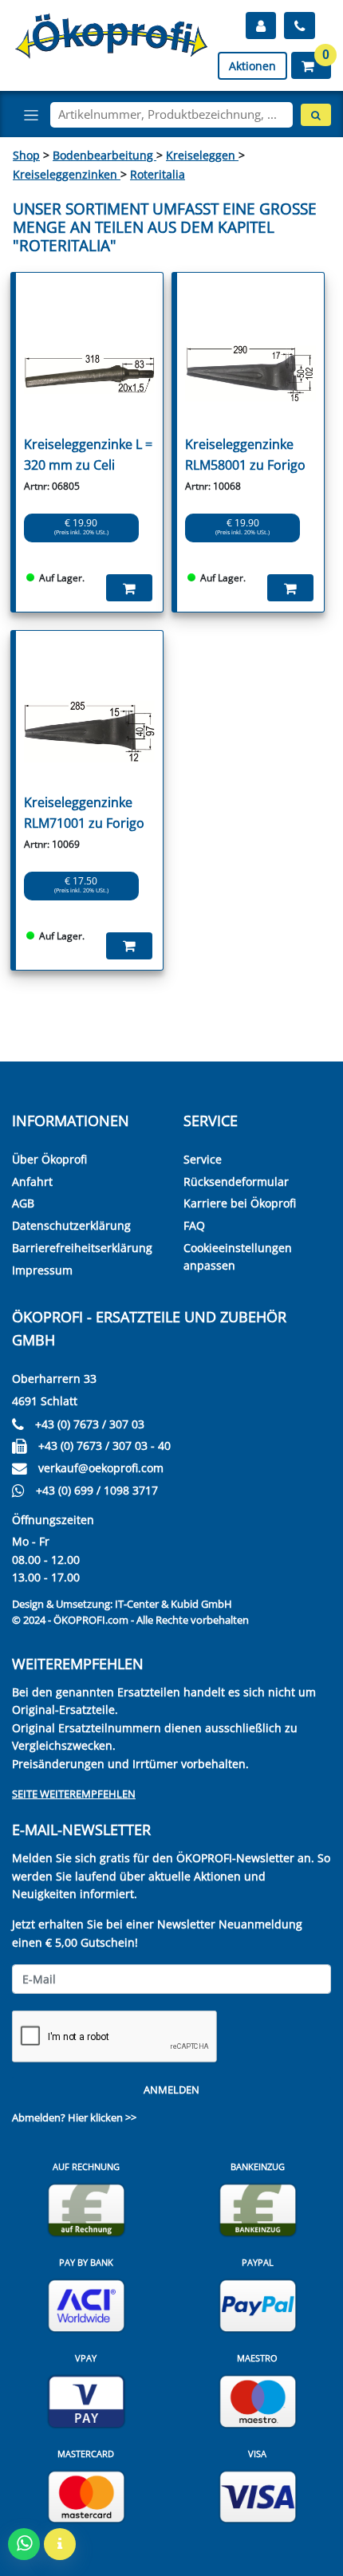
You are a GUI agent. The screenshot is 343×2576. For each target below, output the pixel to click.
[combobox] (171, 115)
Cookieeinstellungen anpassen (238, 1256)
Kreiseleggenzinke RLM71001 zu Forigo (84, 813)
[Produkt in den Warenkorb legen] (129, 588)
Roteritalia (158, 174)
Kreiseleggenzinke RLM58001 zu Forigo (245, 455)
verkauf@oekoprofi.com (101, 1468)
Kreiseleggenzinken (67, 174)
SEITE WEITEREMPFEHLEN (74, 1794)
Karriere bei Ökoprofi (240, 1203)
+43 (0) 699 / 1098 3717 (97, 1490)
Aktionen (252, 66)
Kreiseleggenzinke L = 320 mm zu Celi (88, 455)
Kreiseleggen (202, 155)
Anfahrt (32, 1182)
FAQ (194, 1225)
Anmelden (171, 2090)
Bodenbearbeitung (104, 155)
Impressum (42, 1270)
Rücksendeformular (236, 1182)
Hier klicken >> (102, 2117)
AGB (23, 1203)
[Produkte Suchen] (316, 115)
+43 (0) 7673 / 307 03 (90, 1424)
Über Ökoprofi (49, 1159)
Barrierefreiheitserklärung (82, 1248)
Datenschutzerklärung (71, 1225)
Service (203, 1159)
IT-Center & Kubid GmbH (173, 1604)
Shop (26, 155)
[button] (311, 65)
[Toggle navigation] (31, 115)
